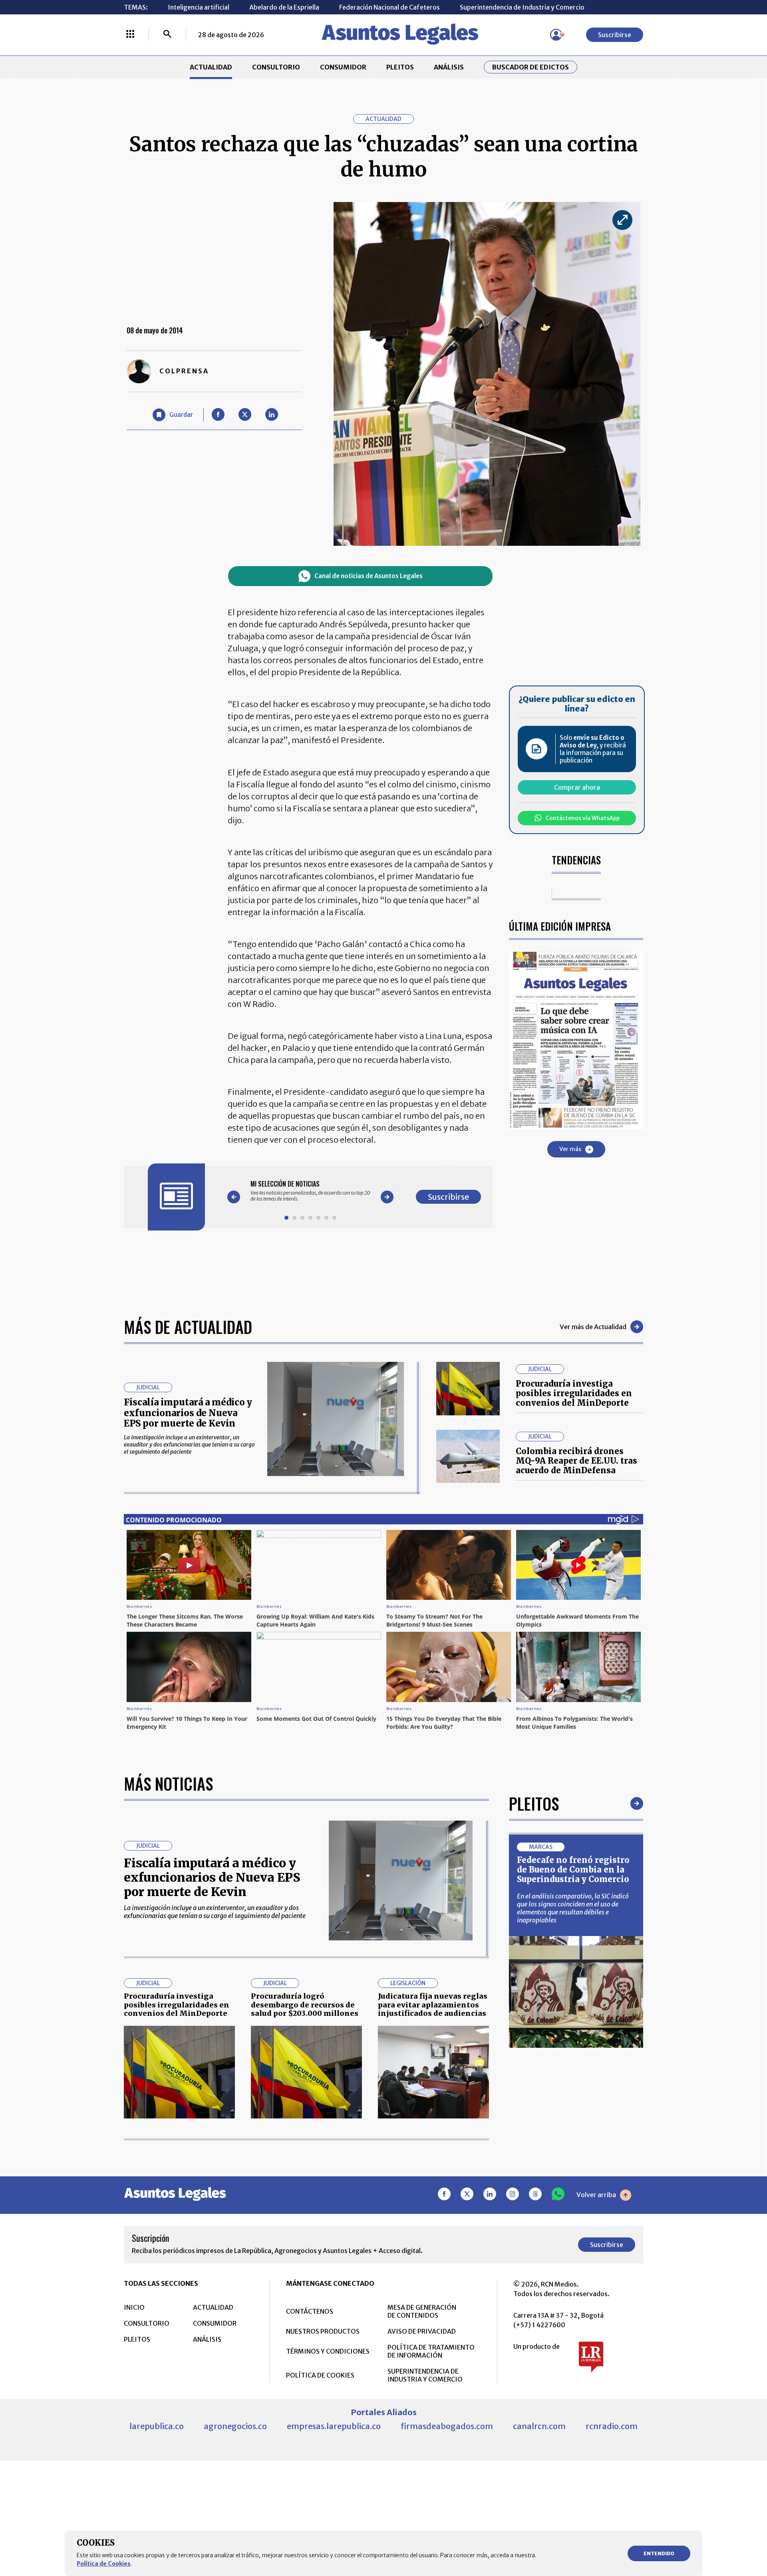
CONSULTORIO (276, 67)
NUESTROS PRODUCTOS (323, 2331)
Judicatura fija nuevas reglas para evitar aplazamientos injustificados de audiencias (433, 2005)
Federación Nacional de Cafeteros (389, 7)
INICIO (134, 2307)
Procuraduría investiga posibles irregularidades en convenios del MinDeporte (574, 1393)
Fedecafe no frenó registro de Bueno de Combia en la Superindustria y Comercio (573, 1870)
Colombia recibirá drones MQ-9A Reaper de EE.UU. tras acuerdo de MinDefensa (576, 1461)
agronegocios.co (235, 2426)
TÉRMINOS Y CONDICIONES (328, 2351)
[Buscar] (167, 35)
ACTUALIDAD (211, 67)
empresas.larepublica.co (334, 2426)
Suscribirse (615, 35)
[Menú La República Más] (130, 35)
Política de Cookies (104, 2564)
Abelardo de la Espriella (284, 7)
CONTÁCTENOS (310, 2311)
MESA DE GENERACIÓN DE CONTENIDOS (422, 2311)
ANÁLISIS (449, 67)
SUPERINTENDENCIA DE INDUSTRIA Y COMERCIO (425, 2375)
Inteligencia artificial (199, 7)
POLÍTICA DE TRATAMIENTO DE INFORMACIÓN (431, 2351)
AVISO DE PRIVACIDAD (422, 2331)
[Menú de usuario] (556, 35)
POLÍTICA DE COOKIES (320, 2375)
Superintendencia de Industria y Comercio (522, 7)
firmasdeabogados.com (447, 2426)
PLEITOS (400, 67)
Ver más (570, 1149)
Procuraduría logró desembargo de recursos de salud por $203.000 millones (305, 2005)
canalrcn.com (539, 2426)
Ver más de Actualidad (593, 1327)
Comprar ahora (577, 787)
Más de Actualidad (188, 1327)
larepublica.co (157, 2426)
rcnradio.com (612, 2426)
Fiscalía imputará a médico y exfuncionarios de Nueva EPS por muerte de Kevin (188, 1413)
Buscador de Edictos (531, 67)
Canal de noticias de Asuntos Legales (369, 576)
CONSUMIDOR (343, 67)
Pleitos (534, 1803)
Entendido (659, 2553)
